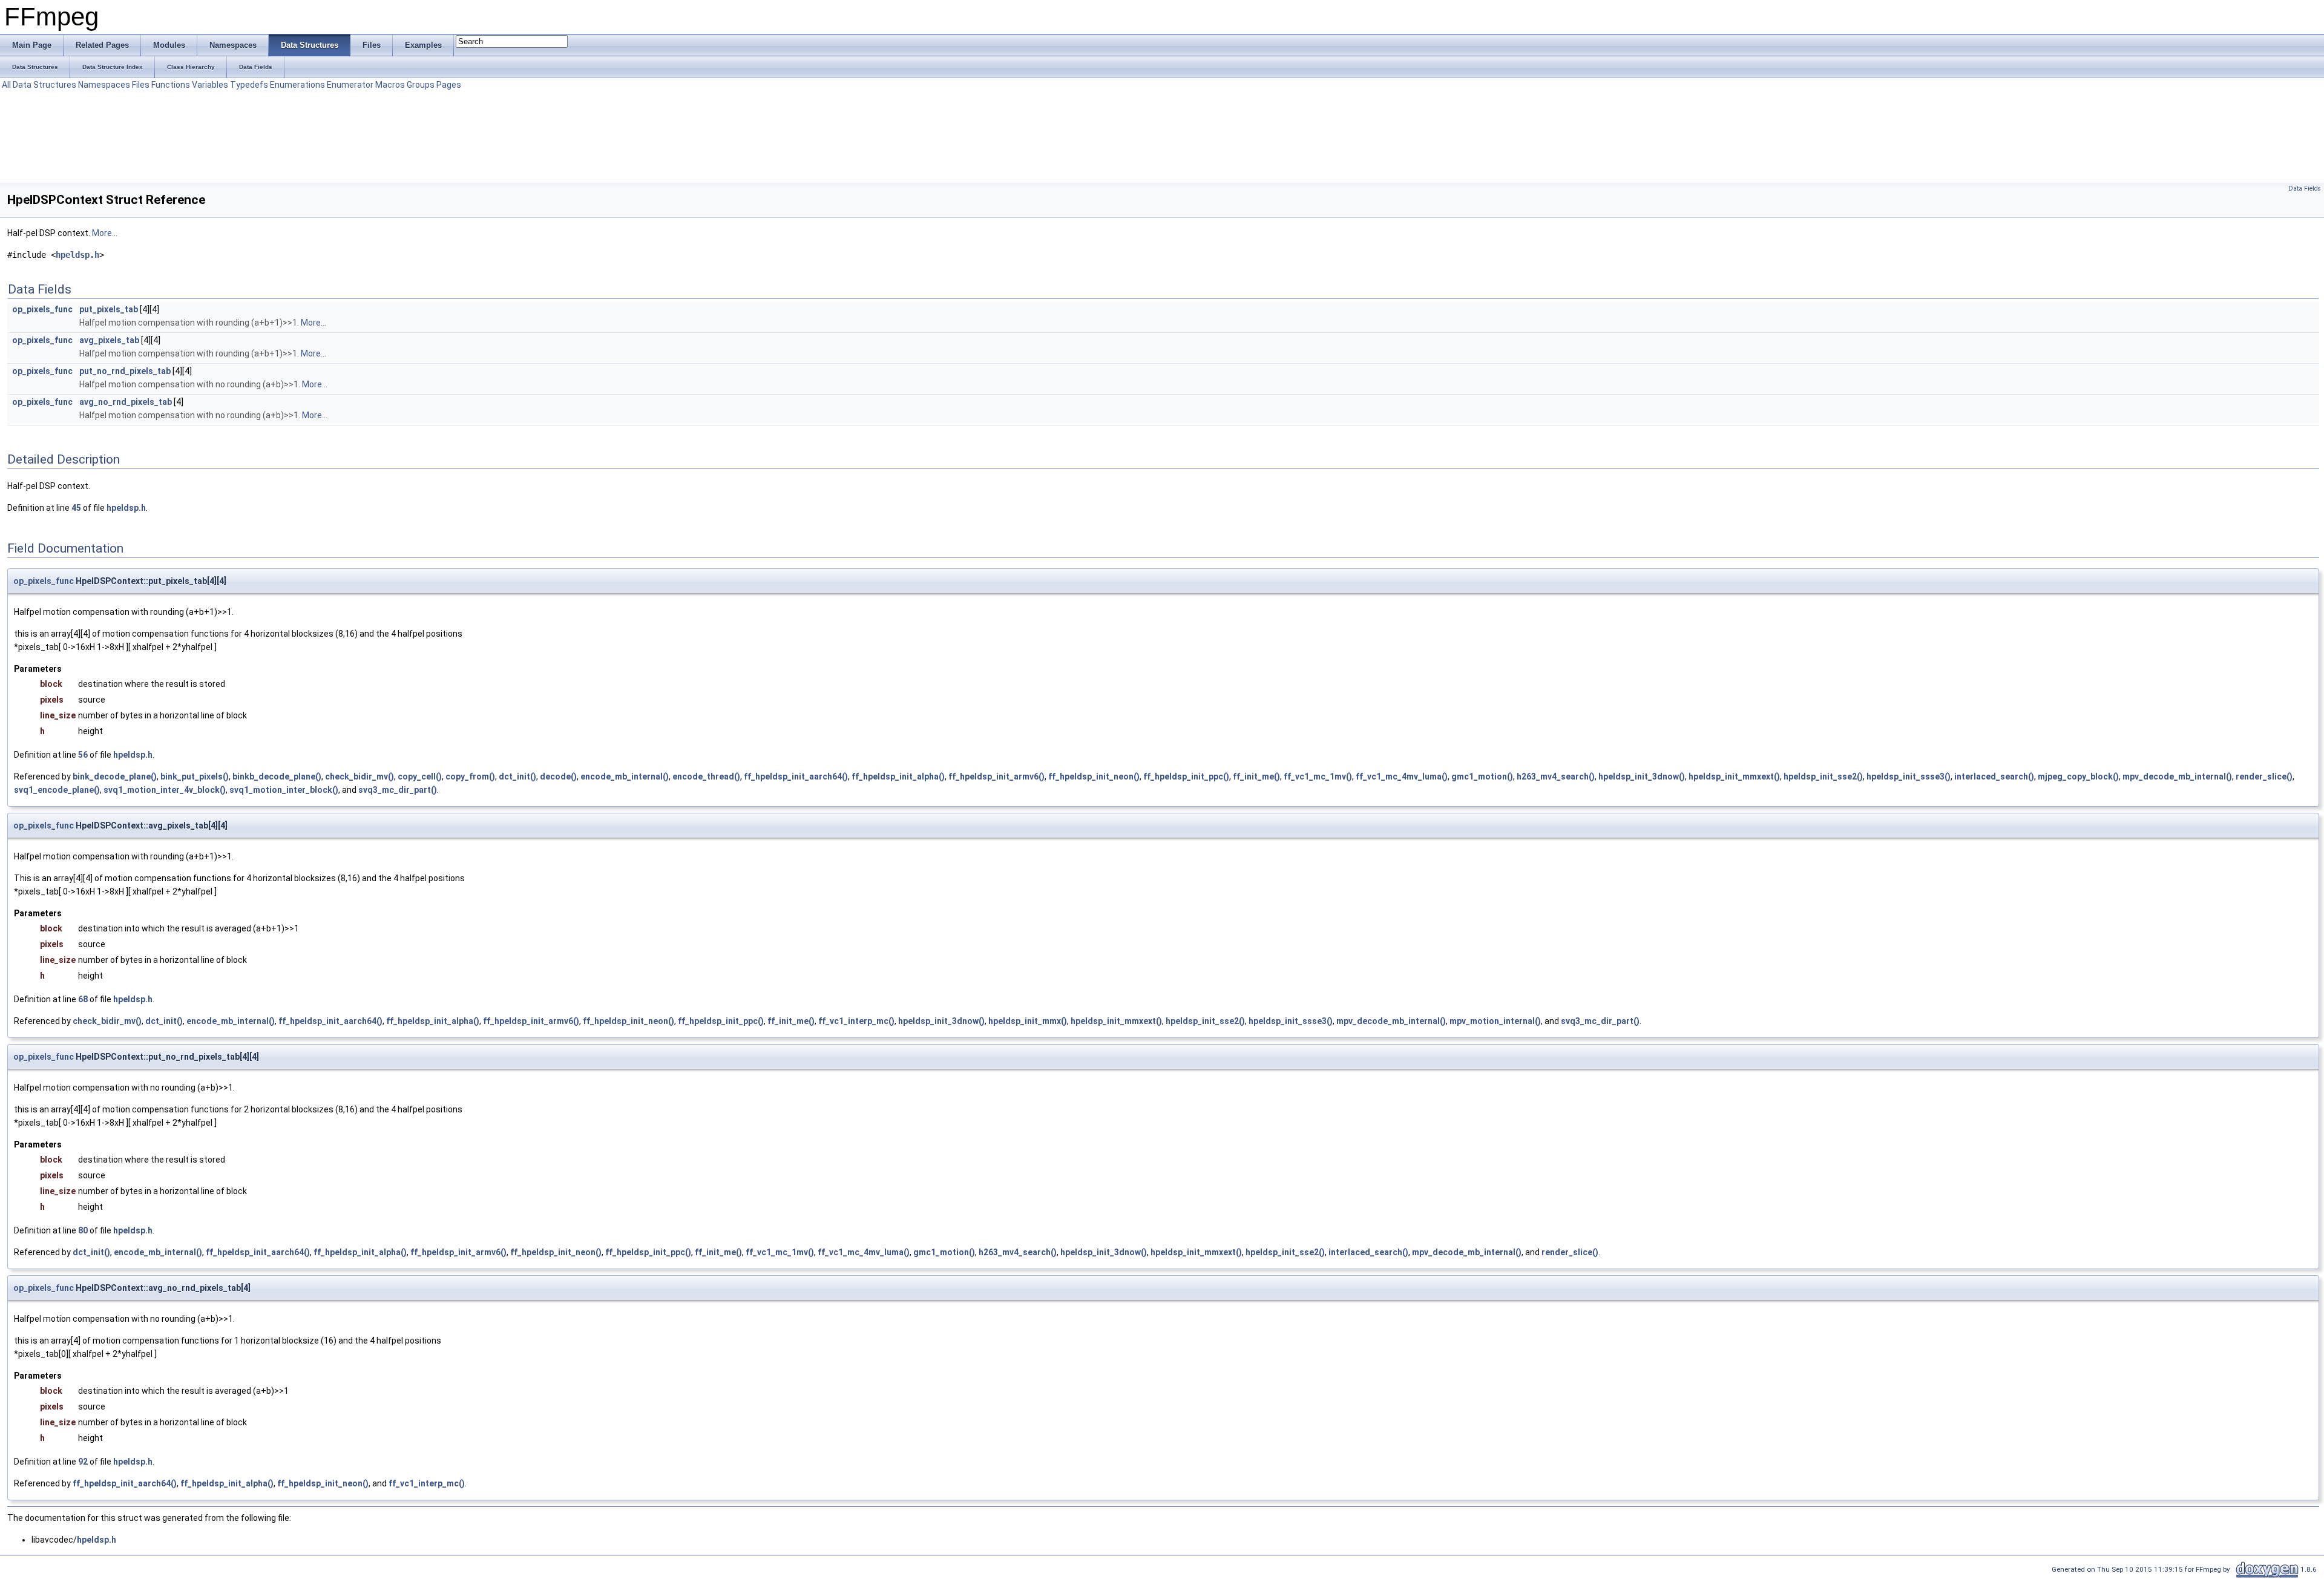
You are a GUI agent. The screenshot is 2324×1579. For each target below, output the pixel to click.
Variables (210, 85)
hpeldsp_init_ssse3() (1909, 776)
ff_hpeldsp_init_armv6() (996, 776)
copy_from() (470, 776)
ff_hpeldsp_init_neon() (1094, 776)
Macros (390, 85)
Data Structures (44, 85)
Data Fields (2305, 189)
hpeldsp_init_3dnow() (1642, 776)
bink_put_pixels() (195, 776)
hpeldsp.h (77, 255)
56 (83, 755)
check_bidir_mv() (359, 776)
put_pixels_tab (109, 309)
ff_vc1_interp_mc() (856, 1021)
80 (83, 1230)
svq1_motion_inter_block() (284, 790)
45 (76, 508)
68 (83, 999)
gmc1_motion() (1482, 776)
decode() (558, 776)
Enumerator (350, 85)
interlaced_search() (1994, 776)
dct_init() (517, 776)
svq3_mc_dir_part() (398, 790)
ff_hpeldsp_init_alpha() (898, 776)
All (6, 85)
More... (105, 233)
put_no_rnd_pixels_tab (125, 371)
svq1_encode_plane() (57, 790)
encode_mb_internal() (625, 776)
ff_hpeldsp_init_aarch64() (796, 776)
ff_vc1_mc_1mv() (1318, 776)
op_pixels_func (42, 309)
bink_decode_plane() (115, 776)
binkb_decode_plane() (277, 776)
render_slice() (2264, 776)
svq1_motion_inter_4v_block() (165, 790)
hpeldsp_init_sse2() (1823, 776)
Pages (449, 85)
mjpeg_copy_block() (2078, 776)
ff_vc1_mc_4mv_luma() (1402, 776)
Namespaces (104, 85)
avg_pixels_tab (109, 340)
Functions (171, 85)
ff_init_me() (1256, 776)
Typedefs (249, 85)
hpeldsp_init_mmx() (1028, 1021)
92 (83, 1462)
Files (141, 85)
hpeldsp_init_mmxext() (1734, 776)
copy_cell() (420, 776)
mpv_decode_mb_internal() (2177, 776)
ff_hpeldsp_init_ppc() (1186, 776)
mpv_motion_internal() (1495, 1021)
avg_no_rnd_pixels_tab (126, 402)
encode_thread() (706, 776)
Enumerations (297, 85)
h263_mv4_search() (1556, 776)
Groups (421, 85)
